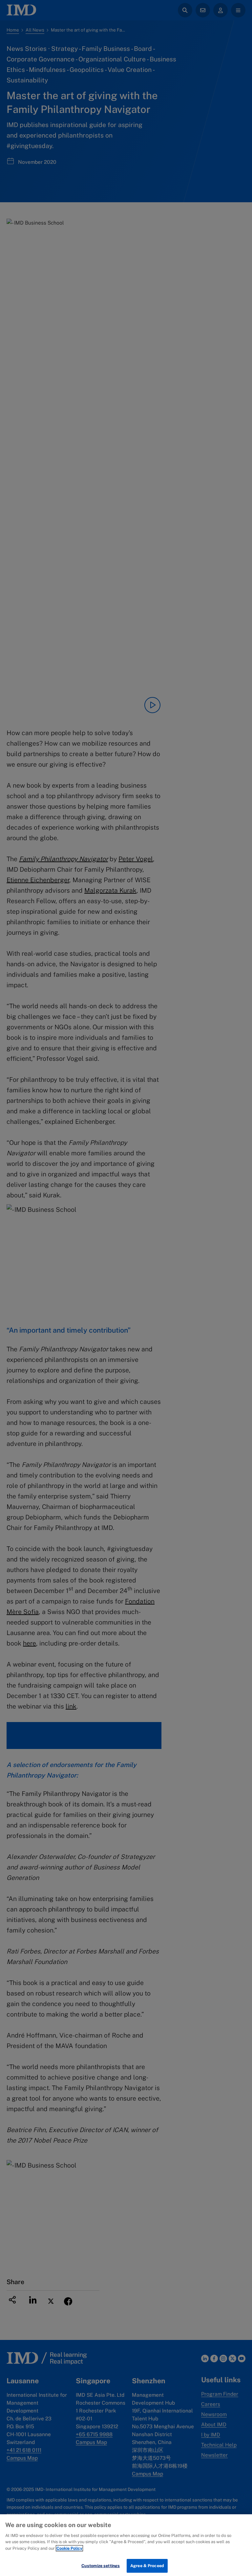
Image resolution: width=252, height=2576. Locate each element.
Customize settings (101, 2566)
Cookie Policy (69, 2548)
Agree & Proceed (147, 2566)
